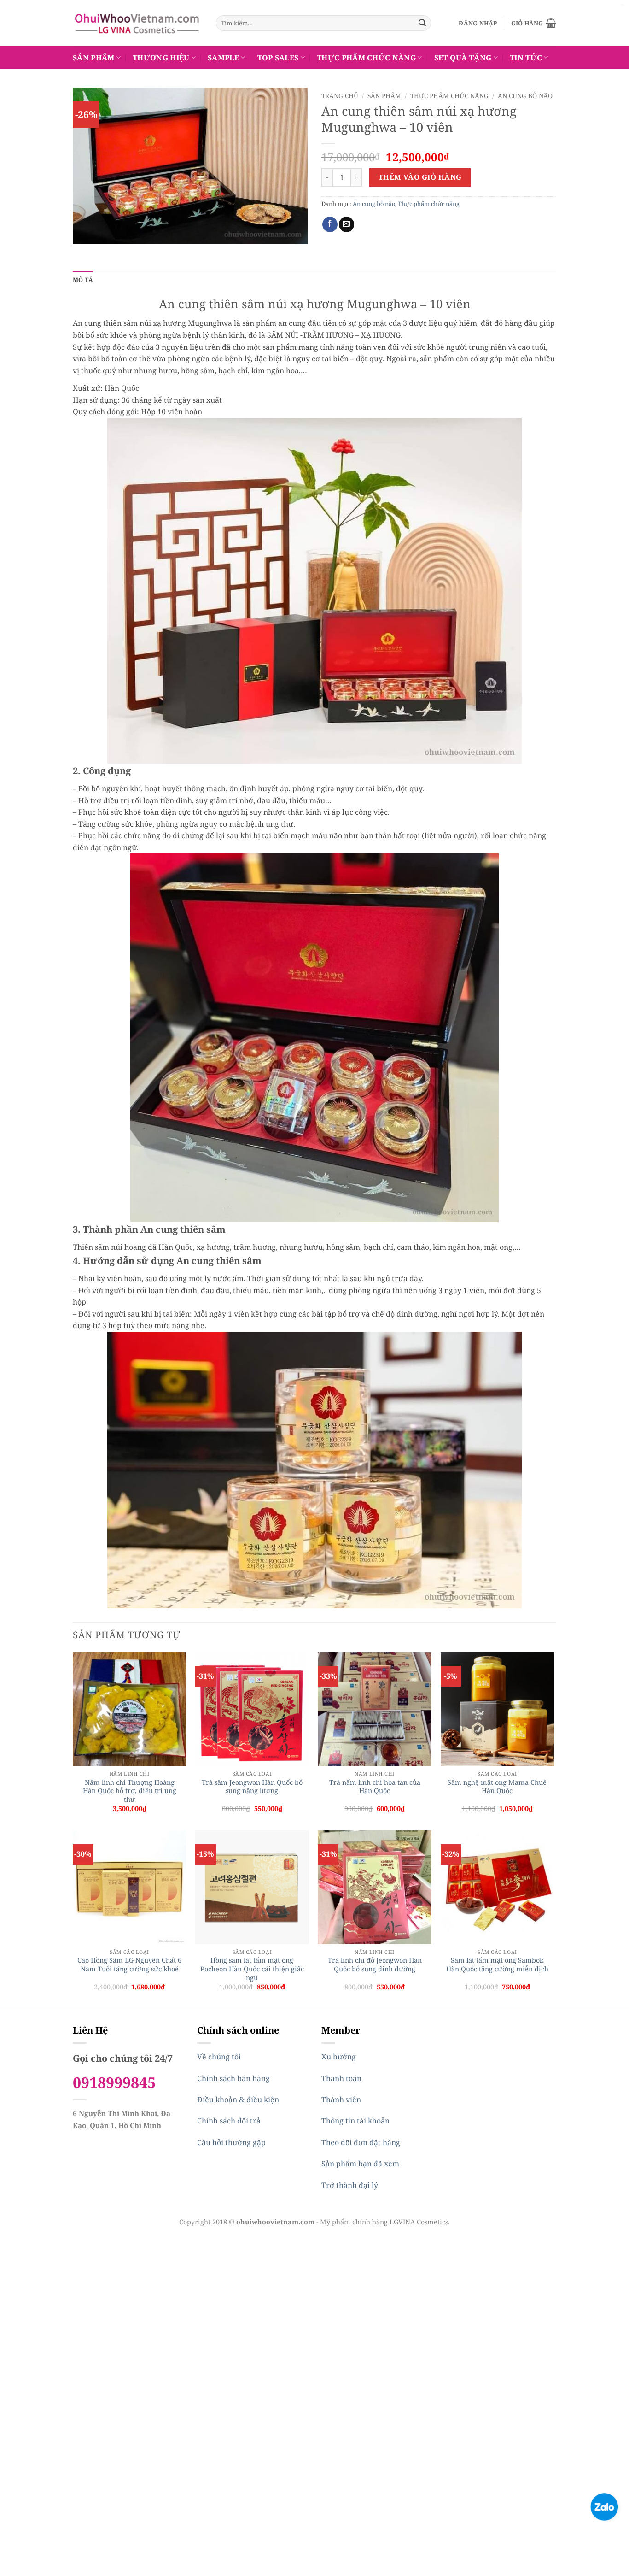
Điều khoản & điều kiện (238, 2100)
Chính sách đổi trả (229, 2121)
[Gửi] (422, 23)
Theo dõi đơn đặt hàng (361, 2142)
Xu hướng (339, 2057)
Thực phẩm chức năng (449, 96)
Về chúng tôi (219, 2057)
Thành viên (341, 2100)
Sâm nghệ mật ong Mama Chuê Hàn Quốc (497, 1787)
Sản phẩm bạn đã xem (360, 2164)
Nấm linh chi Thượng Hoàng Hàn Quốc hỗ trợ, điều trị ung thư (130, 1791)
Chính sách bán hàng (233, 2078)
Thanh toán (341, 2078)
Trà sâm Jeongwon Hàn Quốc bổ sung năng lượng (252, 1787)
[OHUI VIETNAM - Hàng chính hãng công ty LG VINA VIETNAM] (137, 23)
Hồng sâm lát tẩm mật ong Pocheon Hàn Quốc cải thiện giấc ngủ (252, 1969)
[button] (478, 23)
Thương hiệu (161, 58)
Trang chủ (340, 96)
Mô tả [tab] (83, 280)
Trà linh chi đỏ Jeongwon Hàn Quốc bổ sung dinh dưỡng (375, 1965)
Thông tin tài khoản (355, 2121)
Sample (223, 58)
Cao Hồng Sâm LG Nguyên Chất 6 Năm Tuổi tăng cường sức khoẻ (129, 1965)
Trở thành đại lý (350, 2185)
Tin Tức (526, 58)
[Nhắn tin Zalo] (604, 2506)
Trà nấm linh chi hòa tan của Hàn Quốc (375, 1787)
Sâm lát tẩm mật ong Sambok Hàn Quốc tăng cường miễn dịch (497, 1965)
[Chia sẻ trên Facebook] (330, 224)
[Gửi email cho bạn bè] (347, 224)
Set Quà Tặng (463, 58)
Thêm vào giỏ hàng (420, 177)
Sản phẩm (94, 58)
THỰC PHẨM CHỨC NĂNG (366, 58)
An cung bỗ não (525, 96)
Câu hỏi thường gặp (231, 2142)
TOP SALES (278, 58)
